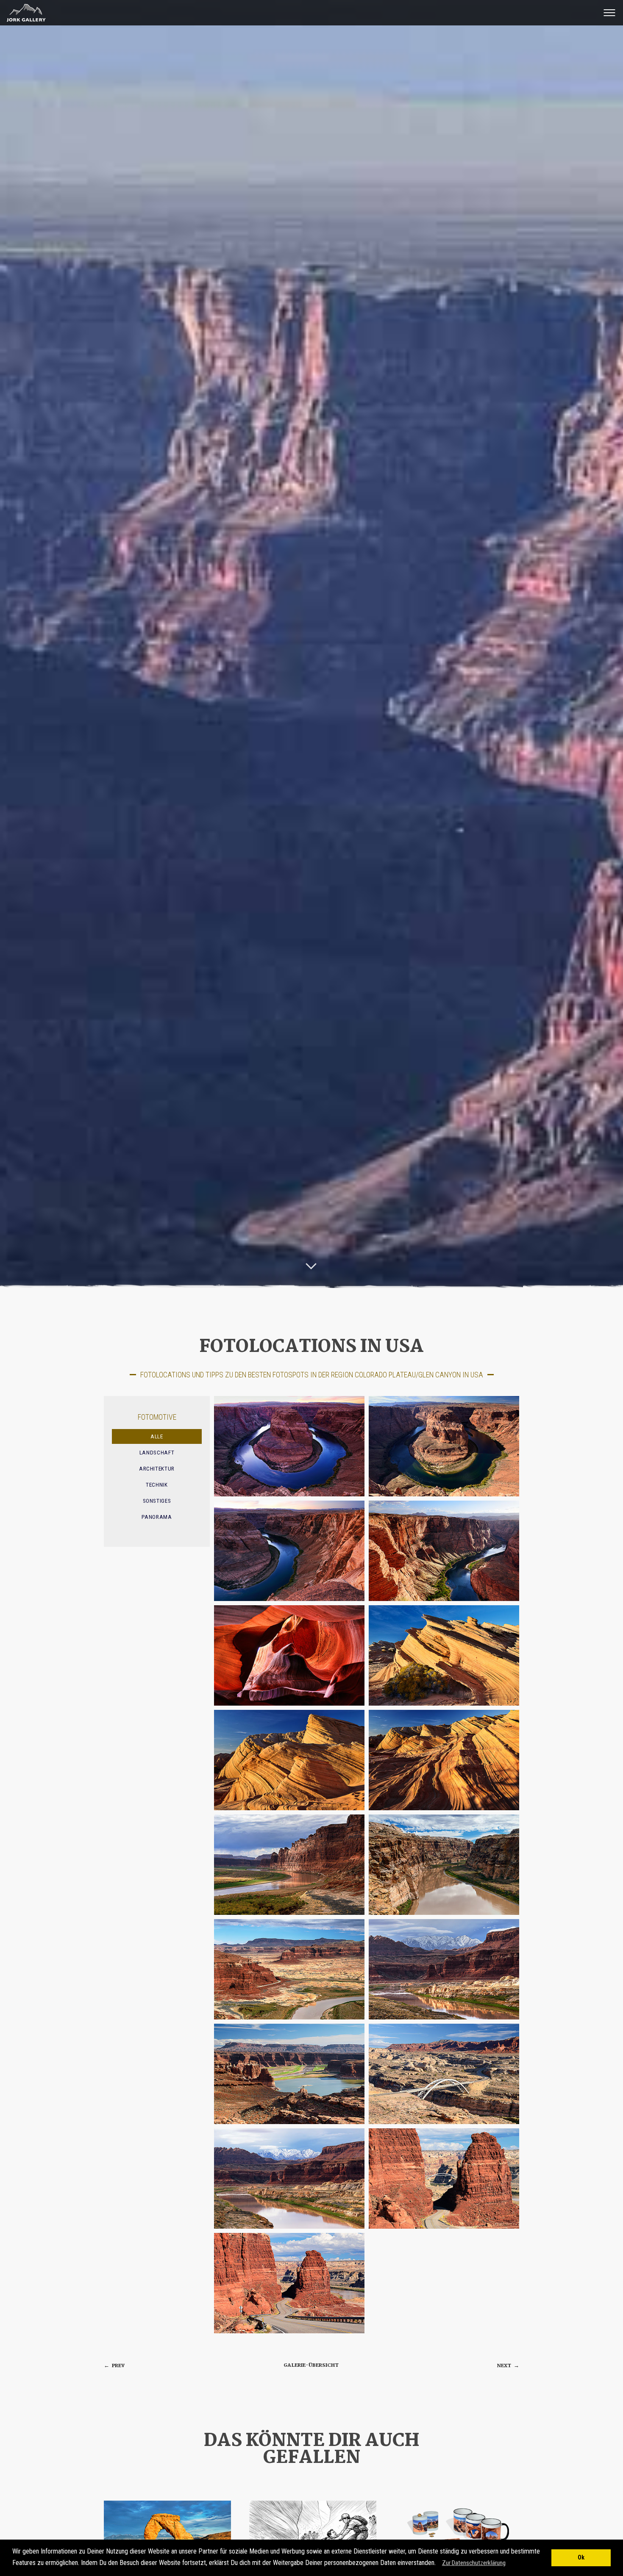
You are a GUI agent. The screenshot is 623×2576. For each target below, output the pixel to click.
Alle (157, 1436)
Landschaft (157, 1453)
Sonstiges (157, 1501)
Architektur (157, 1469)
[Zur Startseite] (24, 22)
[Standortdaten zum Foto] (289, 1446)
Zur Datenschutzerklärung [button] (474, 2563)
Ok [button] (581, 2558)
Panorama (157, 1517)
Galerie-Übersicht (311, 2365)
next (508, 2366)
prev (114, 2366)
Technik (157, 1485)
